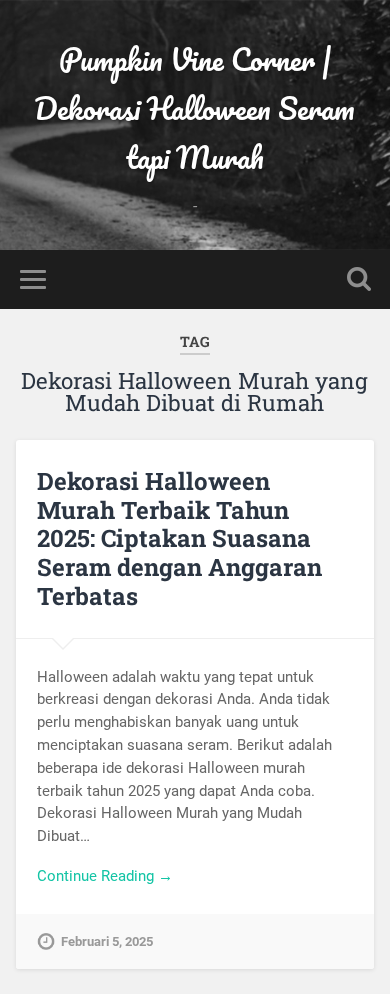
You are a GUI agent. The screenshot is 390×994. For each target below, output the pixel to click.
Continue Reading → (105, 876)
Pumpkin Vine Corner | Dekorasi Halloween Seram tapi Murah (194, 108)
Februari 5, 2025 (107, 941)
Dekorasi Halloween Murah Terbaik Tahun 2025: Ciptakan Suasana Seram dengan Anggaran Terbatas (179, 538)
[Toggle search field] (359, 279)
